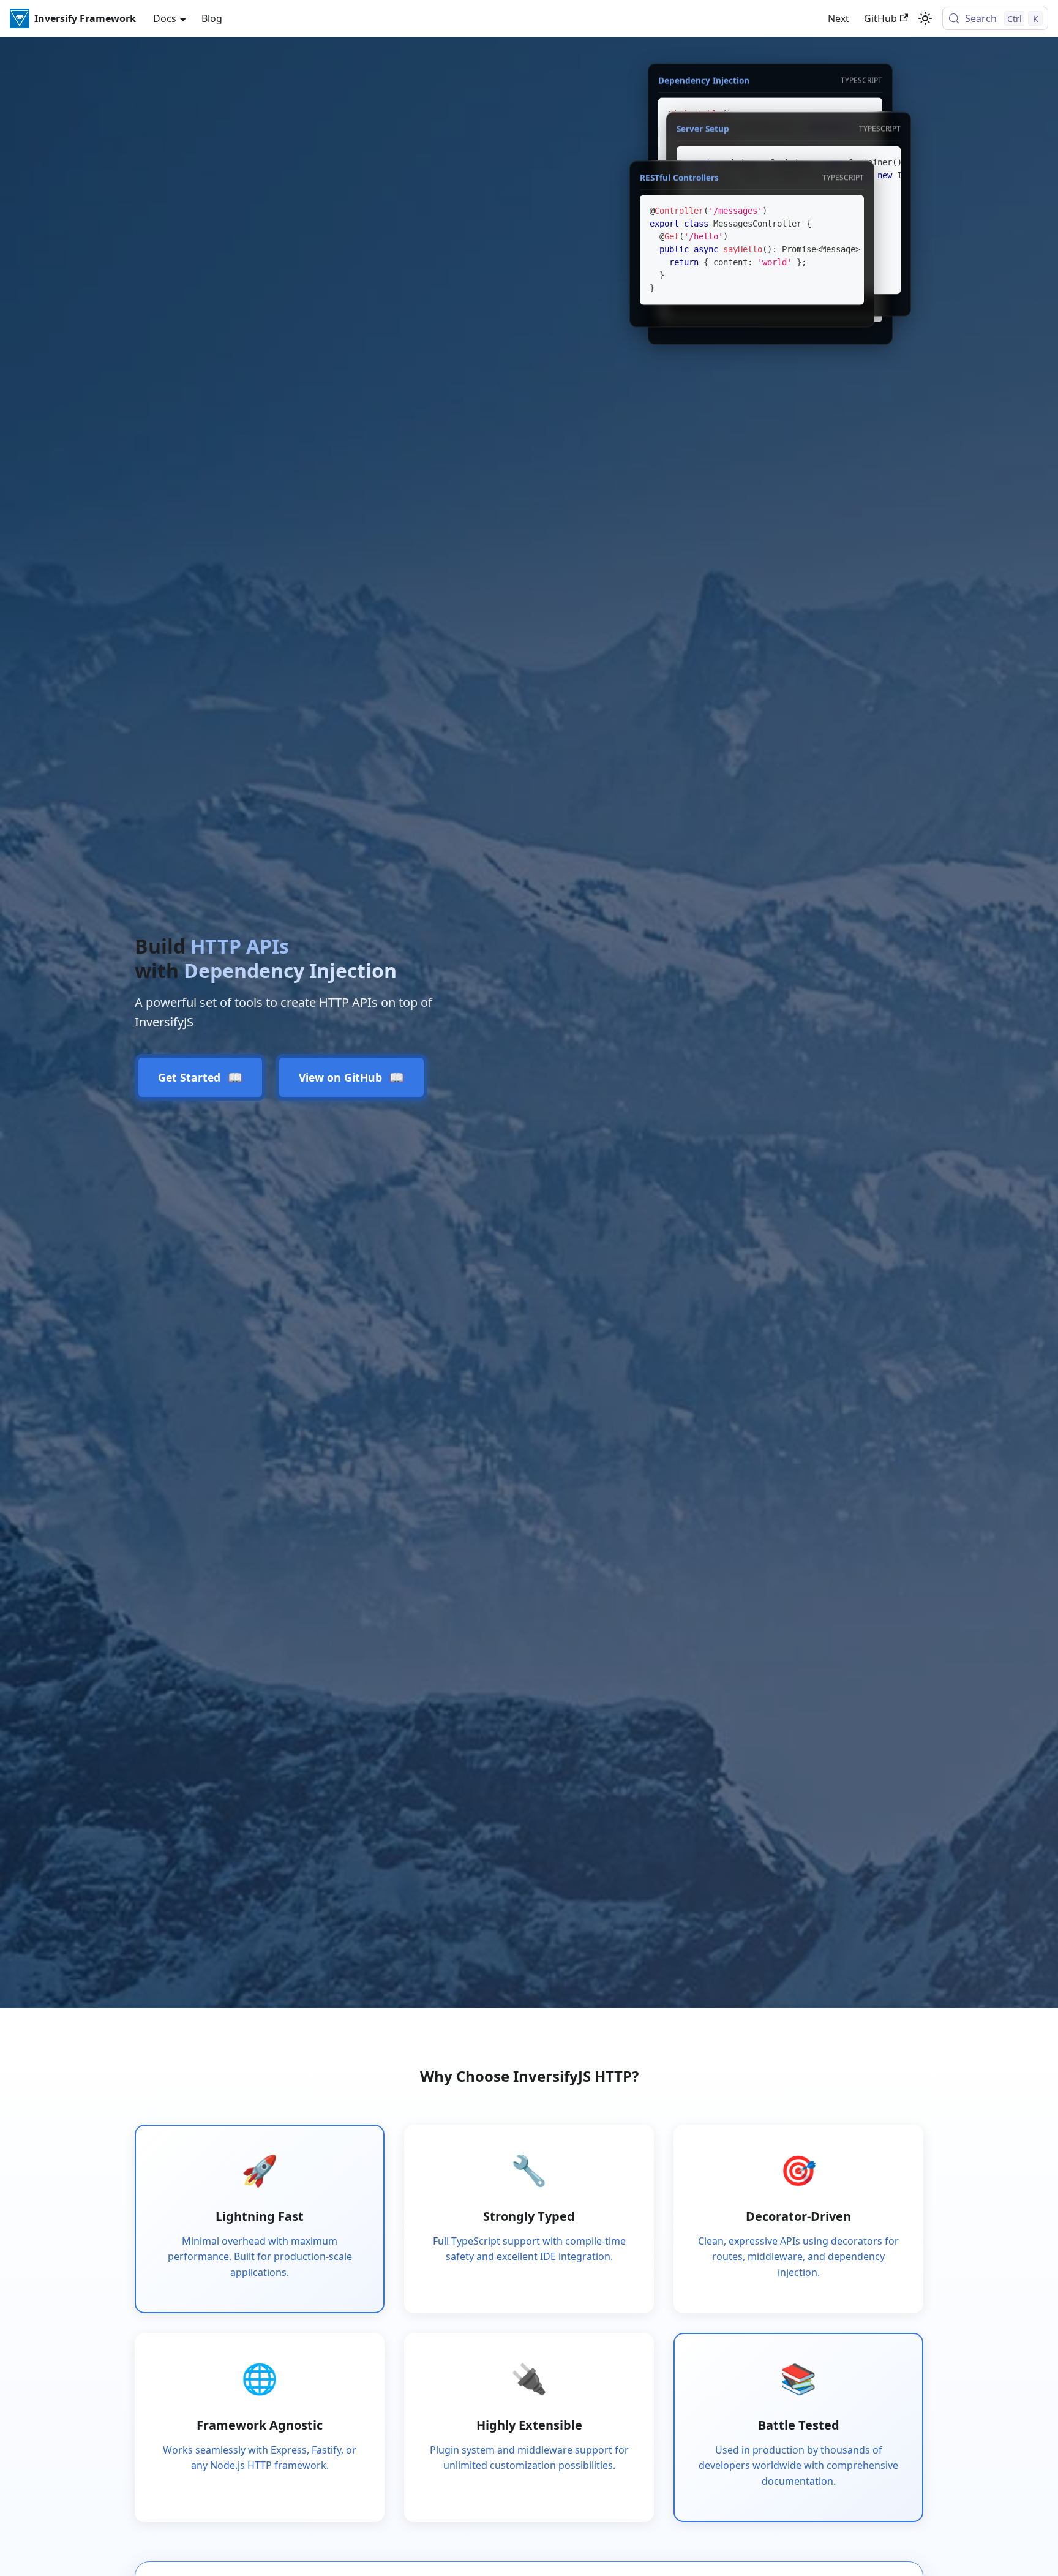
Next (839, 18)
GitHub (880, 18)
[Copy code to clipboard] (886, 167)
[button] (752, 249)
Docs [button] (165, 18)
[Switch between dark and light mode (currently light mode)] (925, 18)
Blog (212, 18)
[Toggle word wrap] (827, 216)
